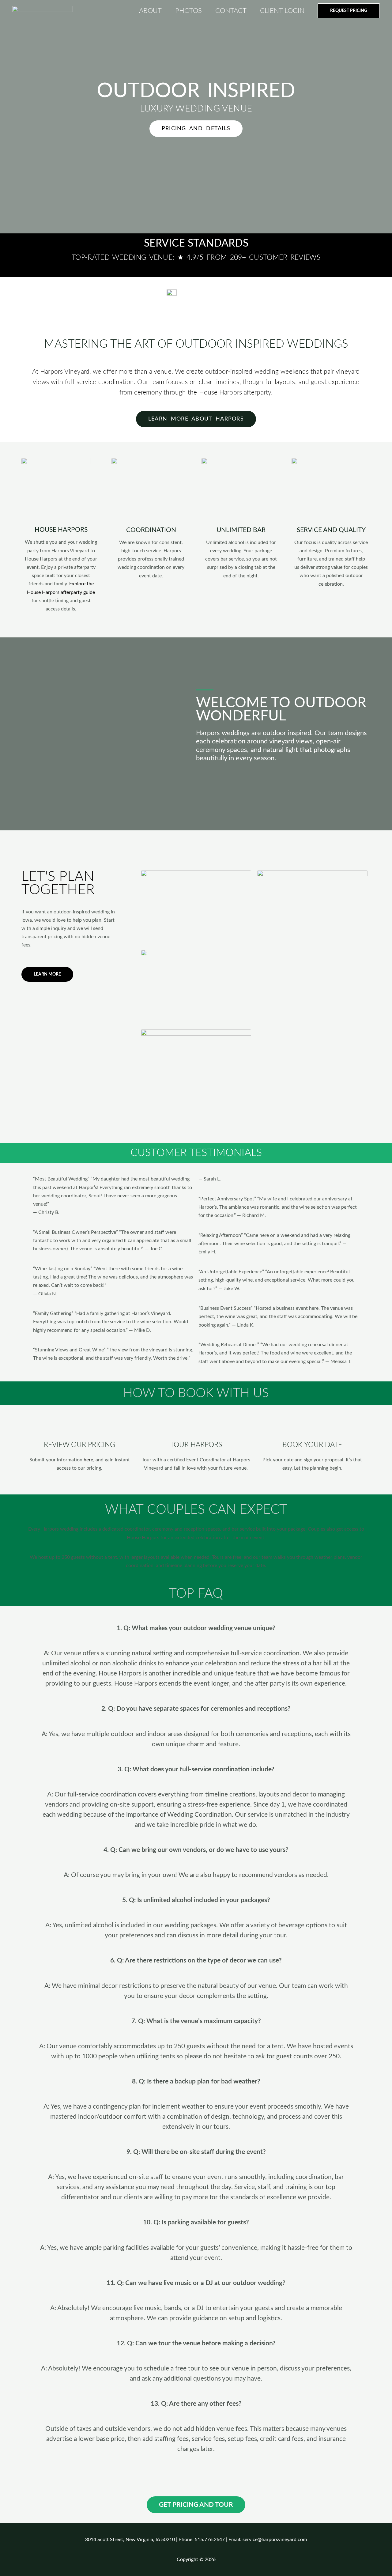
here (88, 1460)
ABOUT (150, 11)
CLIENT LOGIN (282, 11)
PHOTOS (188, 11)
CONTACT (231, 11)
